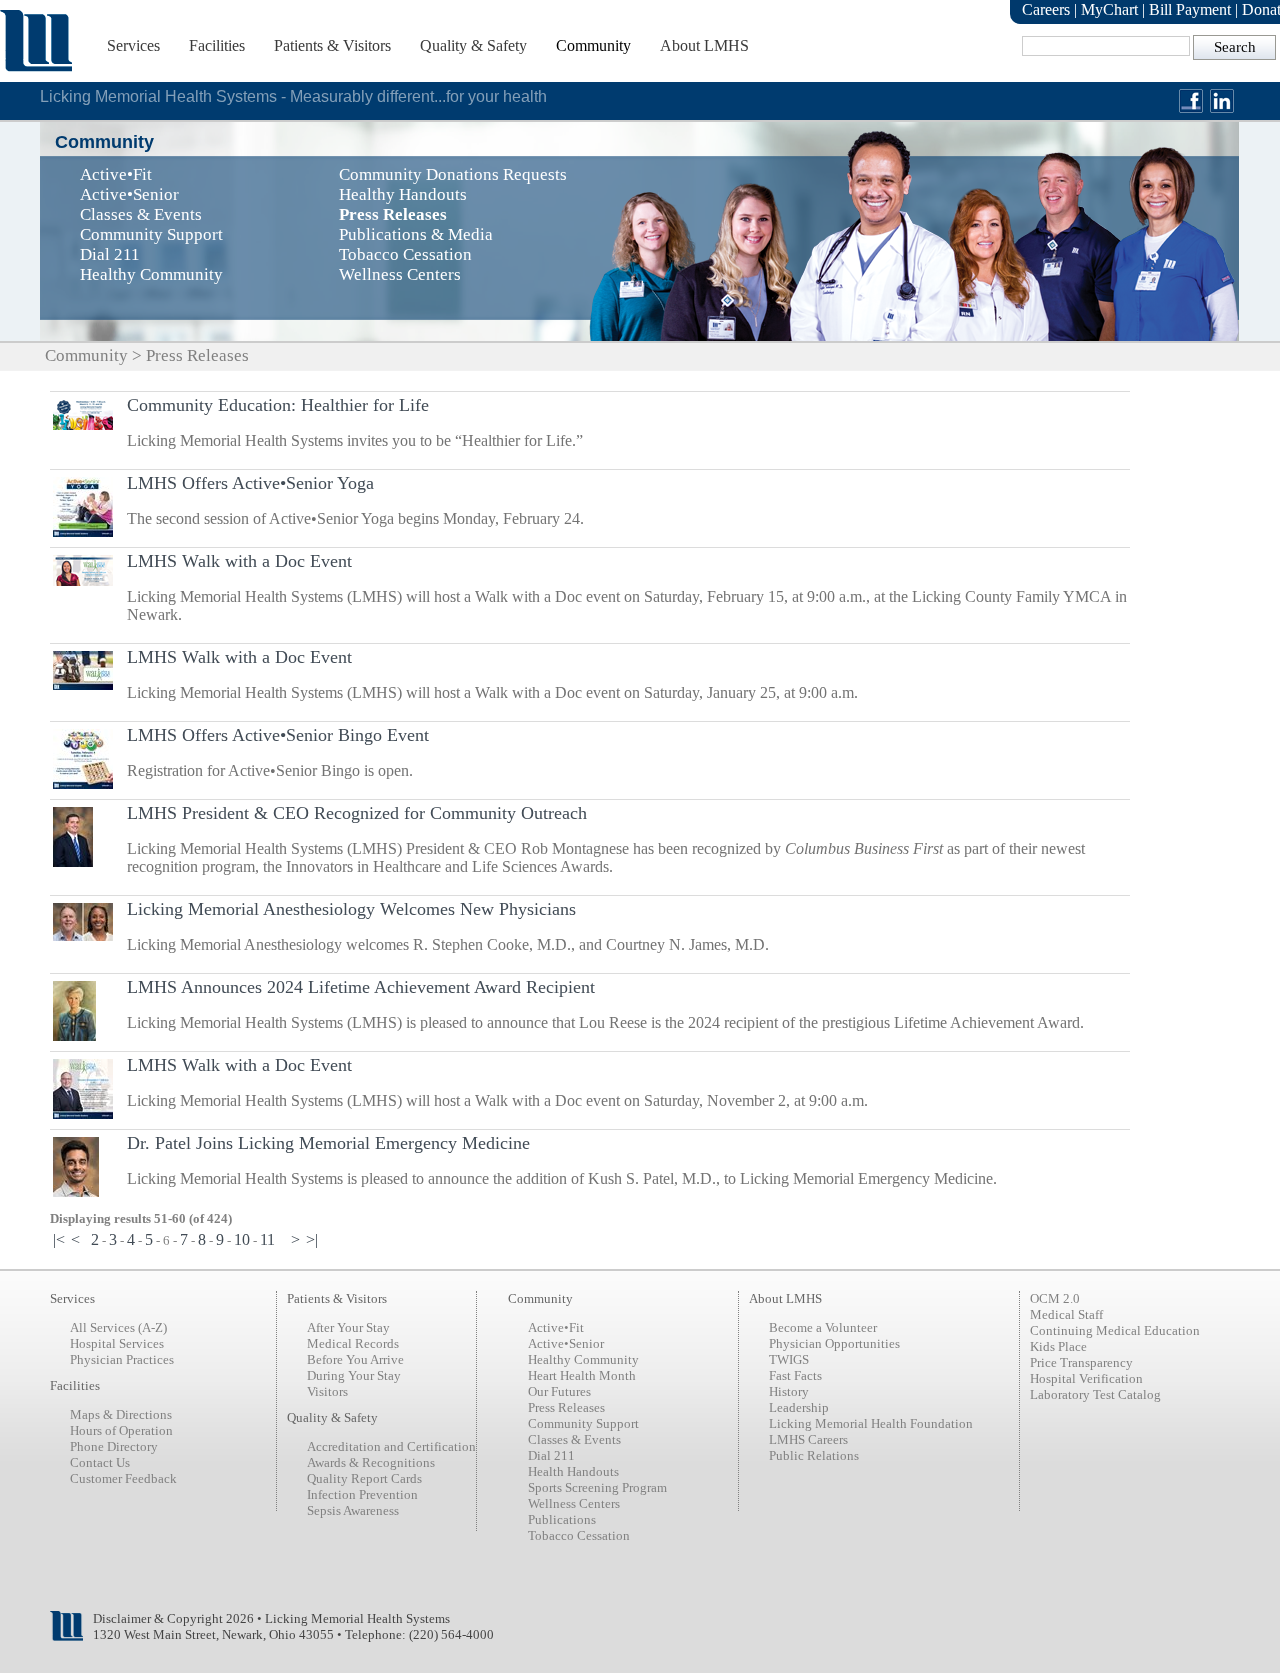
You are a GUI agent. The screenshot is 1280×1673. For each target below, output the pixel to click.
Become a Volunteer (823, 1327)
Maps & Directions (121, 1414)
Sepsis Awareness (353, 1510)
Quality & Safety (473, 45)
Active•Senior (566, 1343)
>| (312, 1239)
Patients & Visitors (332, 45)
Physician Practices (122, 1359)
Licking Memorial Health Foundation (871, 1423)
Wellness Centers (574, 1503)
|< (59, 1239)
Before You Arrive (355, 1359)
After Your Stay (348, 1327)
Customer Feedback (123, 1478)
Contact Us (100, 1462)
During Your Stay (354, 1375)
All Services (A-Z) (118, 1327)
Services (133, 45)
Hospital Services (117, 1343)
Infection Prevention (362, 1494)
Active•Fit (556, 1327)
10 (242, 1239)
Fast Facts (795, 1375)
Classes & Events (574, 1439)
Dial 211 (551, 1455)
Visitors (327, 1391)
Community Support (583, 1423)
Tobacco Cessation (579, 1535)
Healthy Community (583, 1359)
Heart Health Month (582, 1375)
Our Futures (559, 1391)
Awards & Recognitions (371, 1462)
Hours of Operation (121, 1430)
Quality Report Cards (364, 1478)
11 (267, 1239)
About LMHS (704, 45)
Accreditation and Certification (391, 1446)
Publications (562, 1519)
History (789, 1391)
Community (593, 45)
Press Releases (566, 1407)
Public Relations (814, 1455)
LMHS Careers (808, 1439)
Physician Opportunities (834, 1343)
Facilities (217, 45)
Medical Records (353, 1343)
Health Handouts (573, 1471)
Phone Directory (114, 1446)
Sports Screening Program (597, 1487)
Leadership (799, 1407)
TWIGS (789, 1359)
